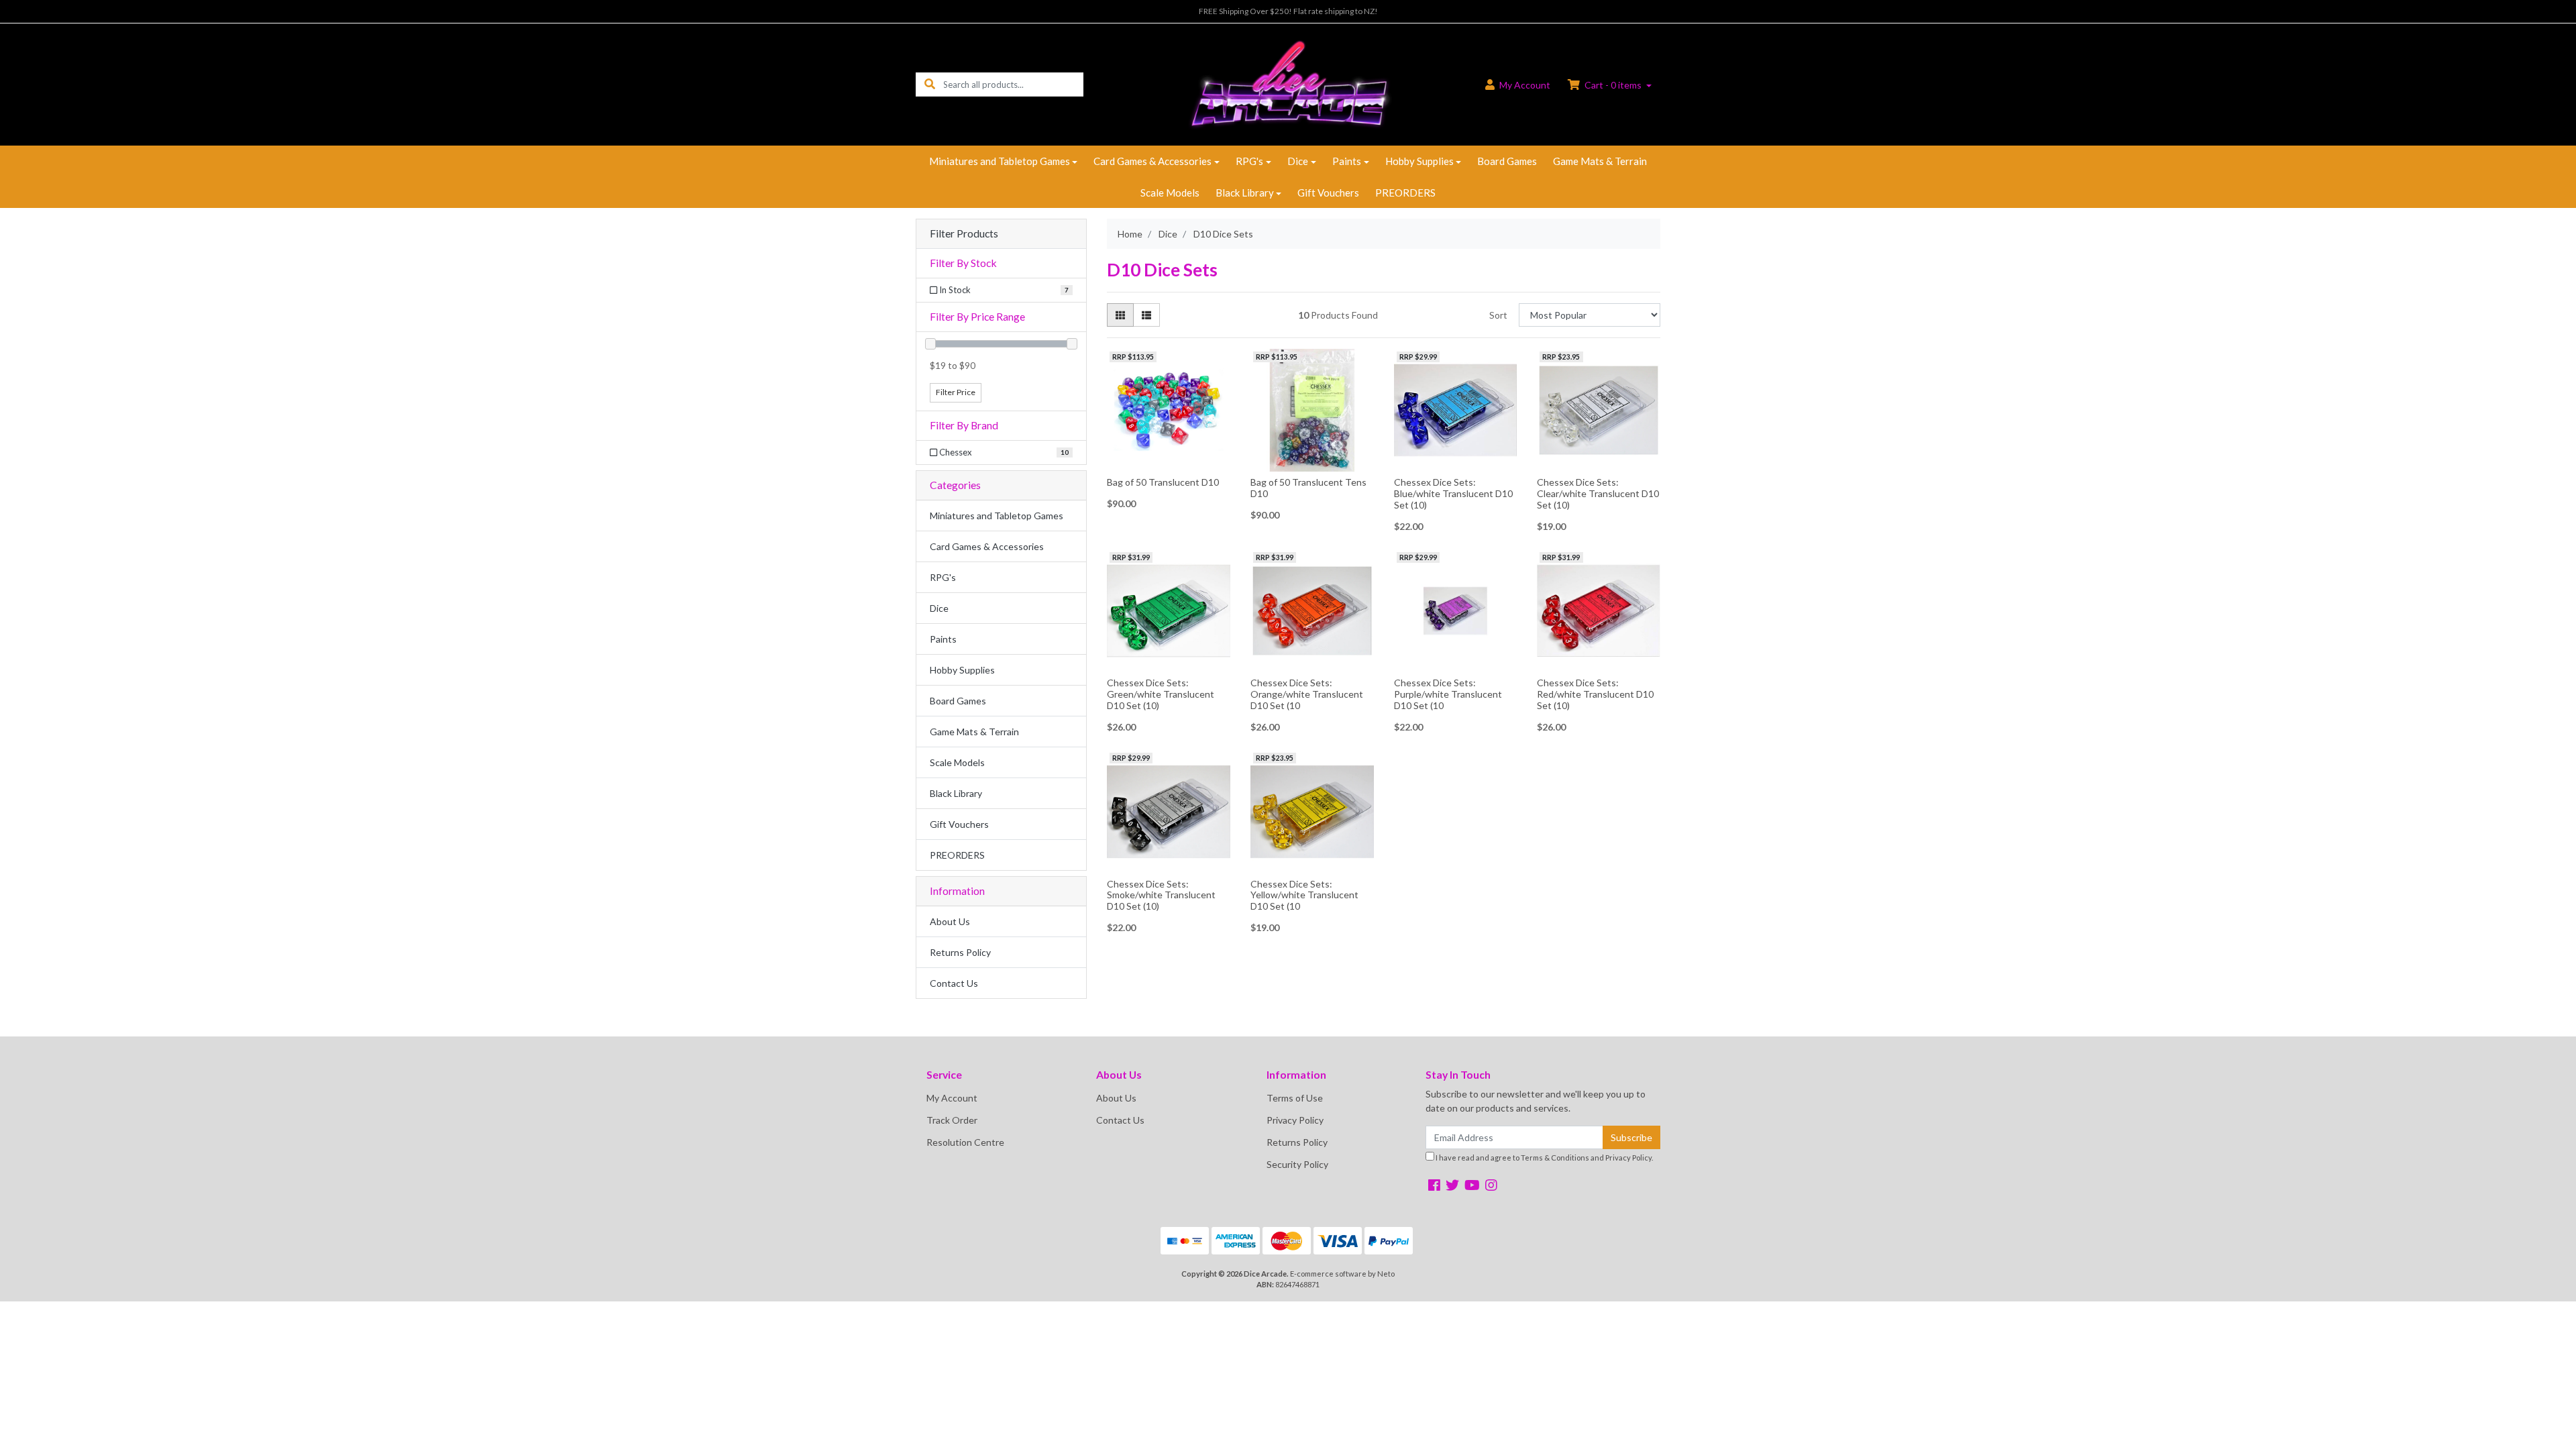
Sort (1498, 315)
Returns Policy (960, 952)
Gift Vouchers (1328, 193)
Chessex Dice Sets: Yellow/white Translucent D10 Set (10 (1304, 895)
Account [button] (1525, 85)
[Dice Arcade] (1288, 84)
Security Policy (1297, 1164)
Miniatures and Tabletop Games (1000, 161)
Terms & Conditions (1555, 1158)
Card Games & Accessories (1152, 161)
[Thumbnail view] (1120, 315)
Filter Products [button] (964, 233)
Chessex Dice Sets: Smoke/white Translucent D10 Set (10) (1161, 895)
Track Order (952, 1120)
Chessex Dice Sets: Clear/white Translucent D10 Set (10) (1598, 493)
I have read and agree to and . (1544, 1158)
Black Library (1245, 193)
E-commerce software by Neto (1342, 1274)
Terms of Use (1295, 1098)
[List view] (1146, 315)
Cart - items (1613, 85)
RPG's (1249, 161)
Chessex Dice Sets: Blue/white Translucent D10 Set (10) (1453, 493)
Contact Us (954, 983)
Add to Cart (1455, 462)
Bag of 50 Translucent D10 (1163, 482)
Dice (1298, 161)
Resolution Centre (965, 1142)
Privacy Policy (1295, 1120)
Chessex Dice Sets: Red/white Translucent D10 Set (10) (1595, 694)
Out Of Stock (1168, 461)
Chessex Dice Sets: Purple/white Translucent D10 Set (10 (1448, 694)
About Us (950, 921)
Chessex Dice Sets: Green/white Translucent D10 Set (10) (1161, 694)
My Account (952, 1098)
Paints (1347, 161)
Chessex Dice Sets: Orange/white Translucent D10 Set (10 (1307, 694)
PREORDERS (1405, 193)
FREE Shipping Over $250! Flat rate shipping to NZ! (1288, 11)
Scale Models (1170, 193)
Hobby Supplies (1419, 161)
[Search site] (930, 84)
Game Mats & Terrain (1600, 161)
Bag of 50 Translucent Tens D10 (1308, 488)
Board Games (1507, 161)
